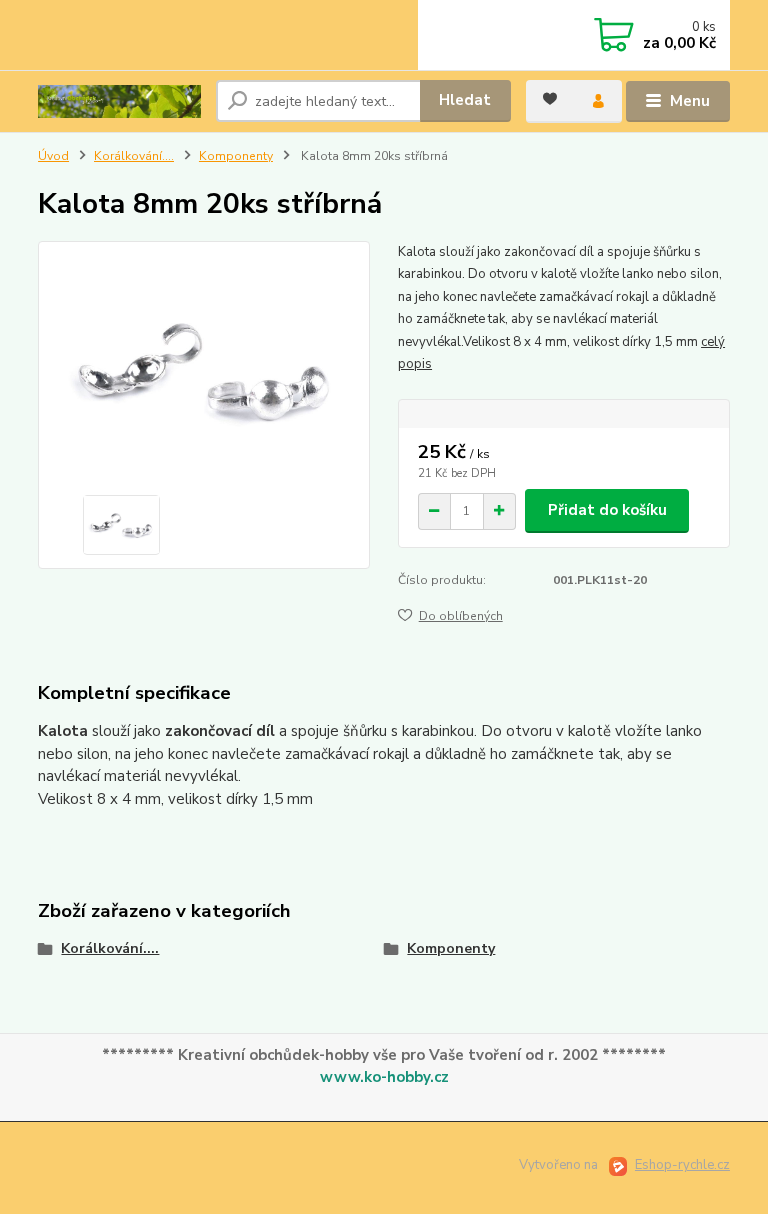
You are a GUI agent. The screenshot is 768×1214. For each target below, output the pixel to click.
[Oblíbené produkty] (550, 99)
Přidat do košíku (607, 510)
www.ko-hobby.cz (384, 1077)
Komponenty (236, 156)
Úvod (53, 156)
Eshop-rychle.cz (682, 1165)
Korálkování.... (134, 156)
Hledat (465, 100)
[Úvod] (119, 101)
